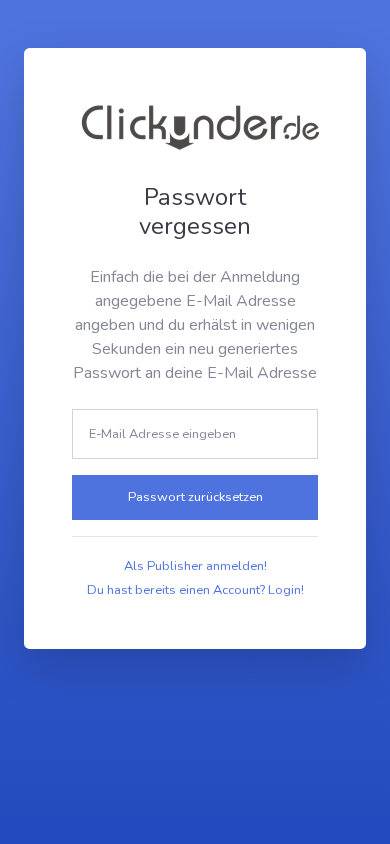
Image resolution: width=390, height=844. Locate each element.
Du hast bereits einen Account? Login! (195, 590)
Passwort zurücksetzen (195, 497)
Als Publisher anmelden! (195, 566)
